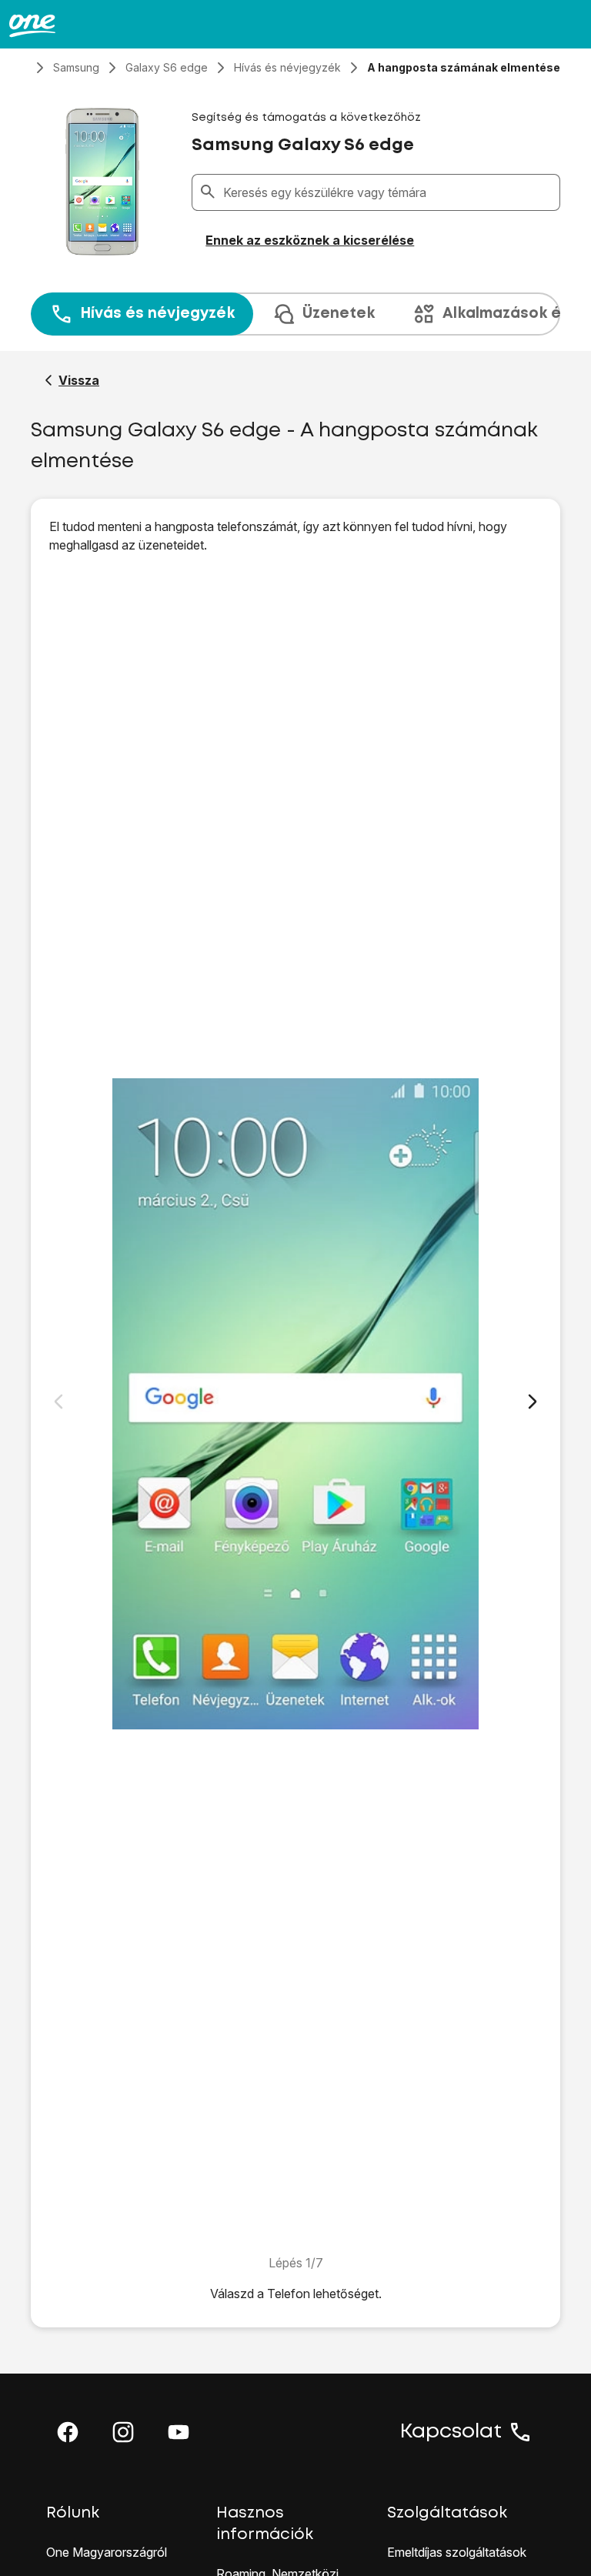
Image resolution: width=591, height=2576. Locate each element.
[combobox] (388, 192)
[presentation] (295, 314)
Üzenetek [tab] (339, 314)
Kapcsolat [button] (451, 2432)
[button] (68, 2432)
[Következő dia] (533, 1402)
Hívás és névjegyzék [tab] (157, 314)
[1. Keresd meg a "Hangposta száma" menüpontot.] (295, 1404)
